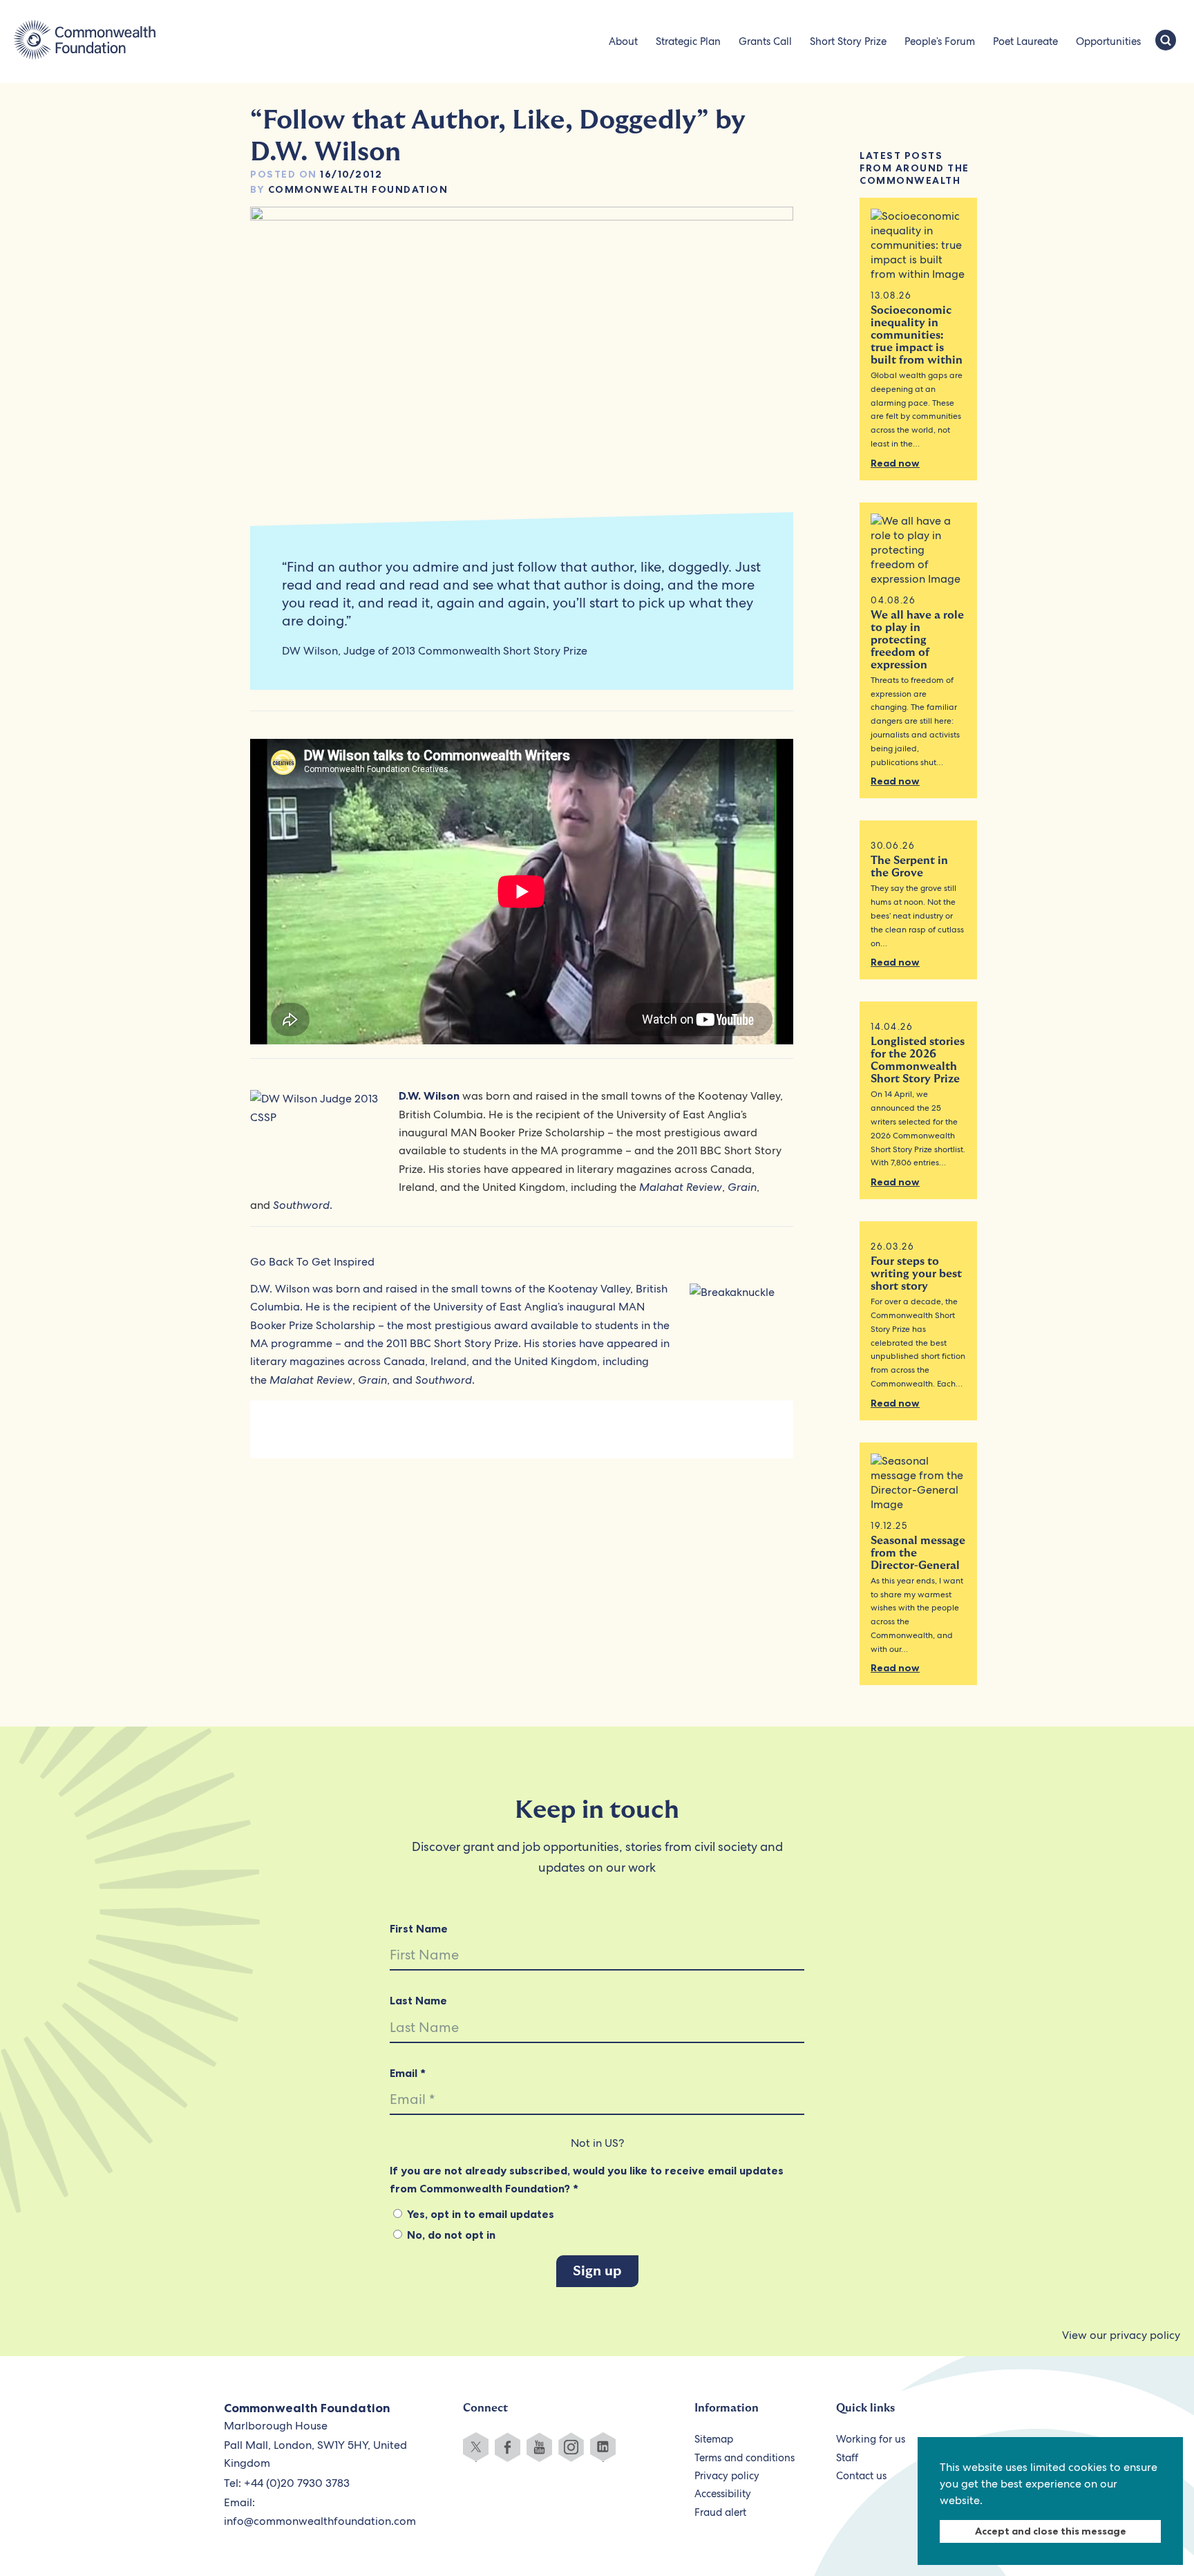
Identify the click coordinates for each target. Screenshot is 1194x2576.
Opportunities (1108, 41)
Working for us (871, 2439)
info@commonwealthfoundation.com (320, 2521)
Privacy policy (727, 2476)
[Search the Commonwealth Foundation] (1166, 41)
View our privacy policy (1121, 2335)
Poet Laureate (1025, 41)
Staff (847, 2458)
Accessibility (723, 2494)
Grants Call (765, 41)
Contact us (861, 2476)
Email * (408, 2073)
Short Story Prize (848, 41)
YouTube (539, 2447)
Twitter (476, 2447)
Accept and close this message (1051, 2531)
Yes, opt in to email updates (479, 2214)
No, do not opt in (450, 2235)
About (623, 41)
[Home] (85, 41)
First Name (419, 1928)
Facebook (508, 2447)
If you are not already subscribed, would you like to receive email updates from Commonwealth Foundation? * (587, 2179)
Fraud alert (720, 2512)
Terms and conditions (745, 2458)
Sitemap (714, 2439)
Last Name (418, 2000)
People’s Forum (940, 41)
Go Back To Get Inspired (312, 1262)
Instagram (571, 2447)
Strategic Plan (688, 41)
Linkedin (603, 2447)
